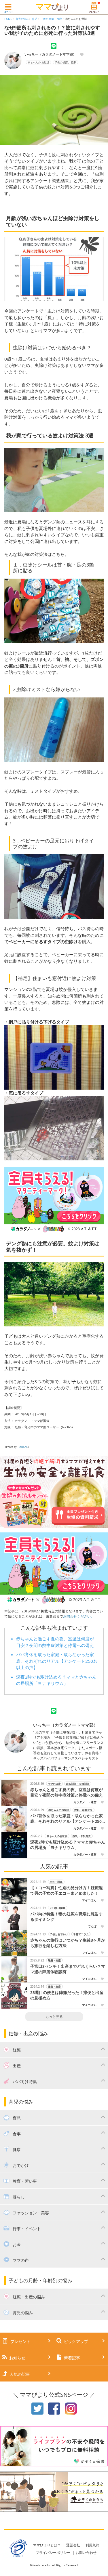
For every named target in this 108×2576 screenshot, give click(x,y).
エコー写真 (56, 1882)
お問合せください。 (79, 1616)
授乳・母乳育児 (84, 1810)
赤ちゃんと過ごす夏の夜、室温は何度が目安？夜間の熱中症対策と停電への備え (67, 1792)
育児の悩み (22, 19)
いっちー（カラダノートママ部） (50, 54)
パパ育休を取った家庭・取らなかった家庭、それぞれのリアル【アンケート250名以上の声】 (57, 1661)
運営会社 (73, 2545)
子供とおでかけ (59, 1934)
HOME (8, 19)
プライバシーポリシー (53, 2553)
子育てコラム (81, 1934)
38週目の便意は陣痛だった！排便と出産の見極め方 (67, 1995)
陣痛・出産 (55, 1960)
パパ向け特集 (58, 1908)
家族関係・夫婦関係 (78, 1784)
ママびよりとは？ (47, 2545)
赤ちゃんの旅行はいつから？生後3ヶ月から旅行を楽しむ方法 (68, 1943)
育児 (35, 19)
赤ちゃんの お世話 (76, 19)
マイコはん (89, 1900)
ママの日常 (55, 1784)
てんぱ (92, 1926)
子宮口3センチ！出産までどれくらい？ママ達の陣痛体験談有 (68, 1969)
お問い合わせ (86, 2553)
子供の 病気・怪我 (51, 19)
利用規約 (92, 2545)
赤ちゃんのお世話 (59, 1810)
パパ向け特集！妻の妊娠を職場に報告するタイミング (67, 1917)
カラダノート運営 (85, 1802)
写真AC (23, 1447)
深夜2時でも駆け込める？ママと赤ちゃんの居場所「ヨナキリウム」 (68, 1845)
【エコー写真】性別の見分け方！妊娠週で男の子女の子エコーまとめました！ (67, 1890)
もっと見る (54, 2017)
